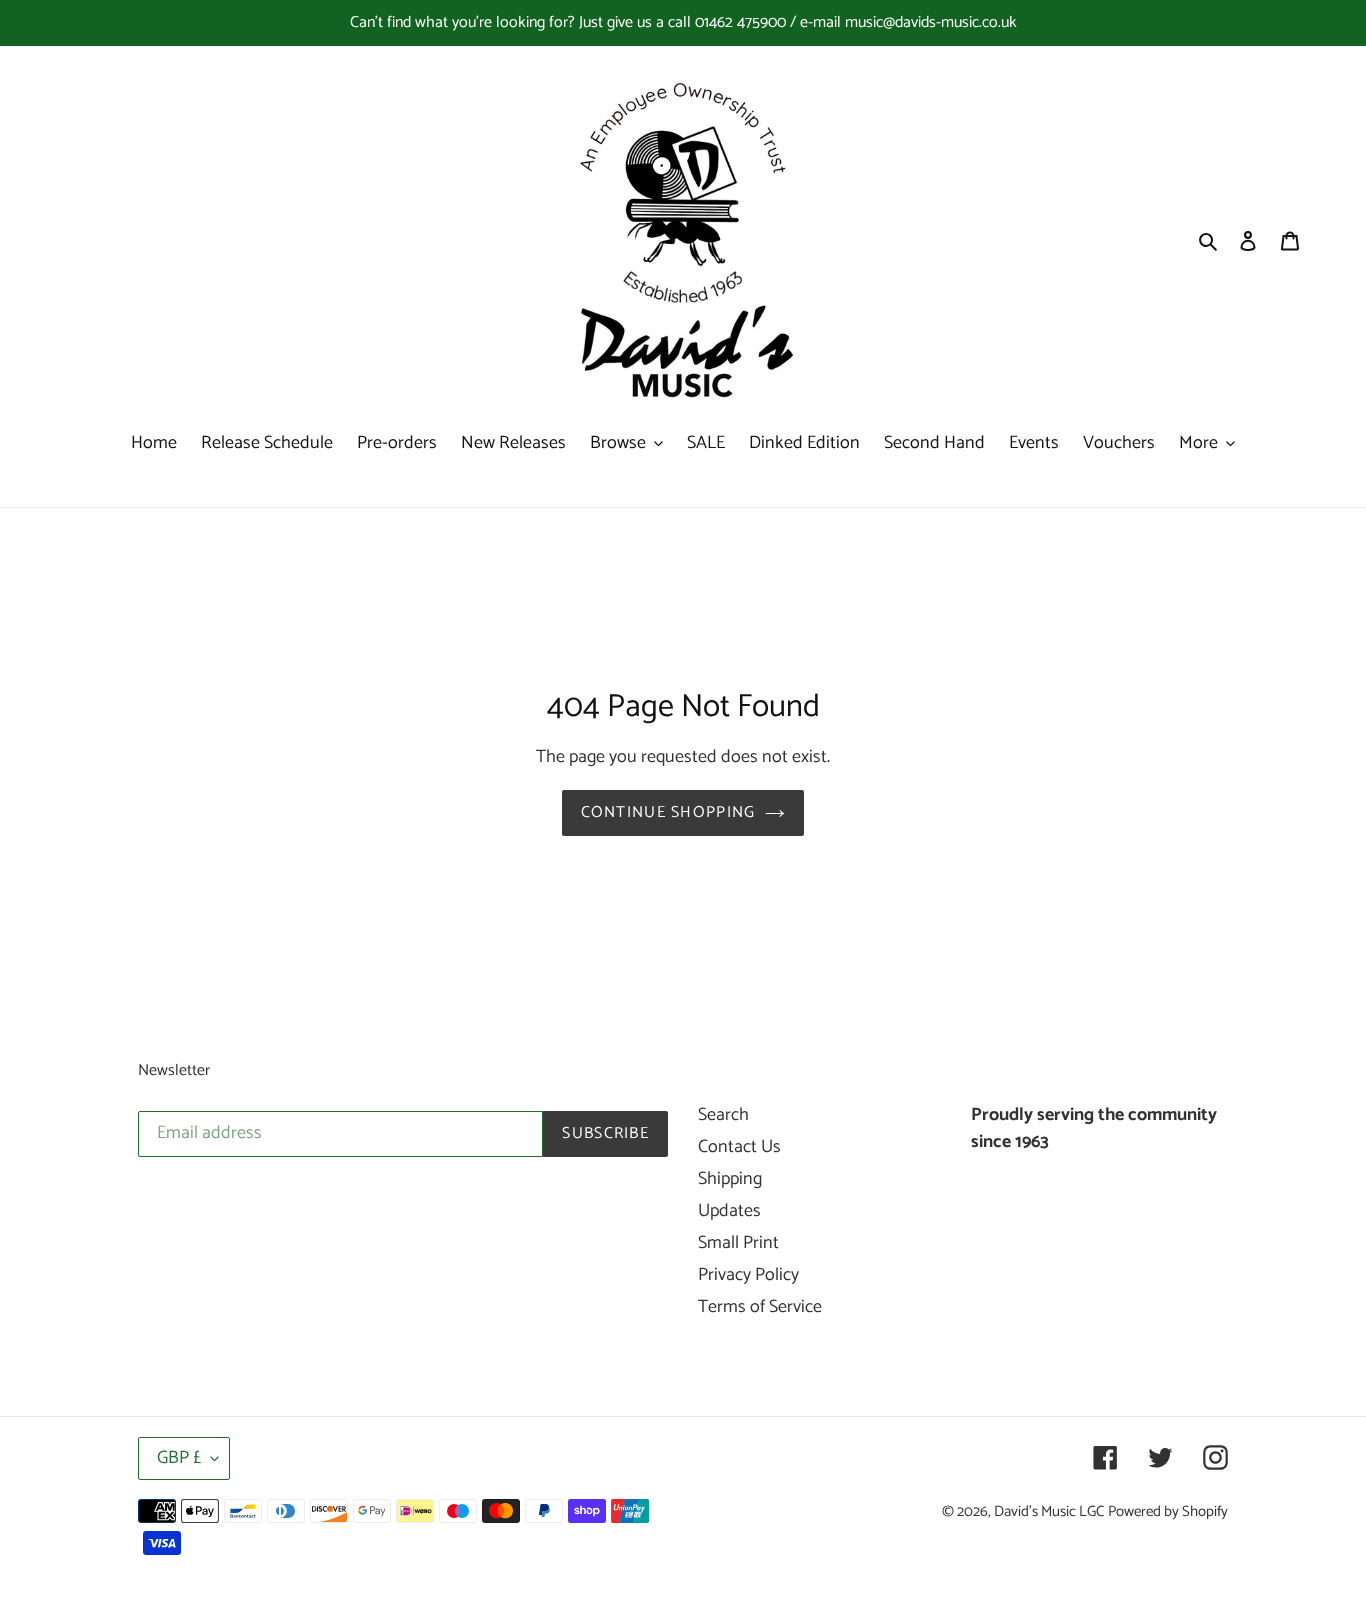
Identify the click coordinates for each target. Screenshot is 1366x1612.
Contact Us (739, 1147)
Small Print (738, 1243)
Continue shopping (668, 812)
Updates (729, 1211)
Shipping (730, 1179)
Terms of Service (760, 1307)
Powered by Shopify (1168, 1512)
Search (723, 1115)
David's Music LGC (1049, 1512)
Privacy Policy (748, 1275)
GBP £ (179, 1458)
